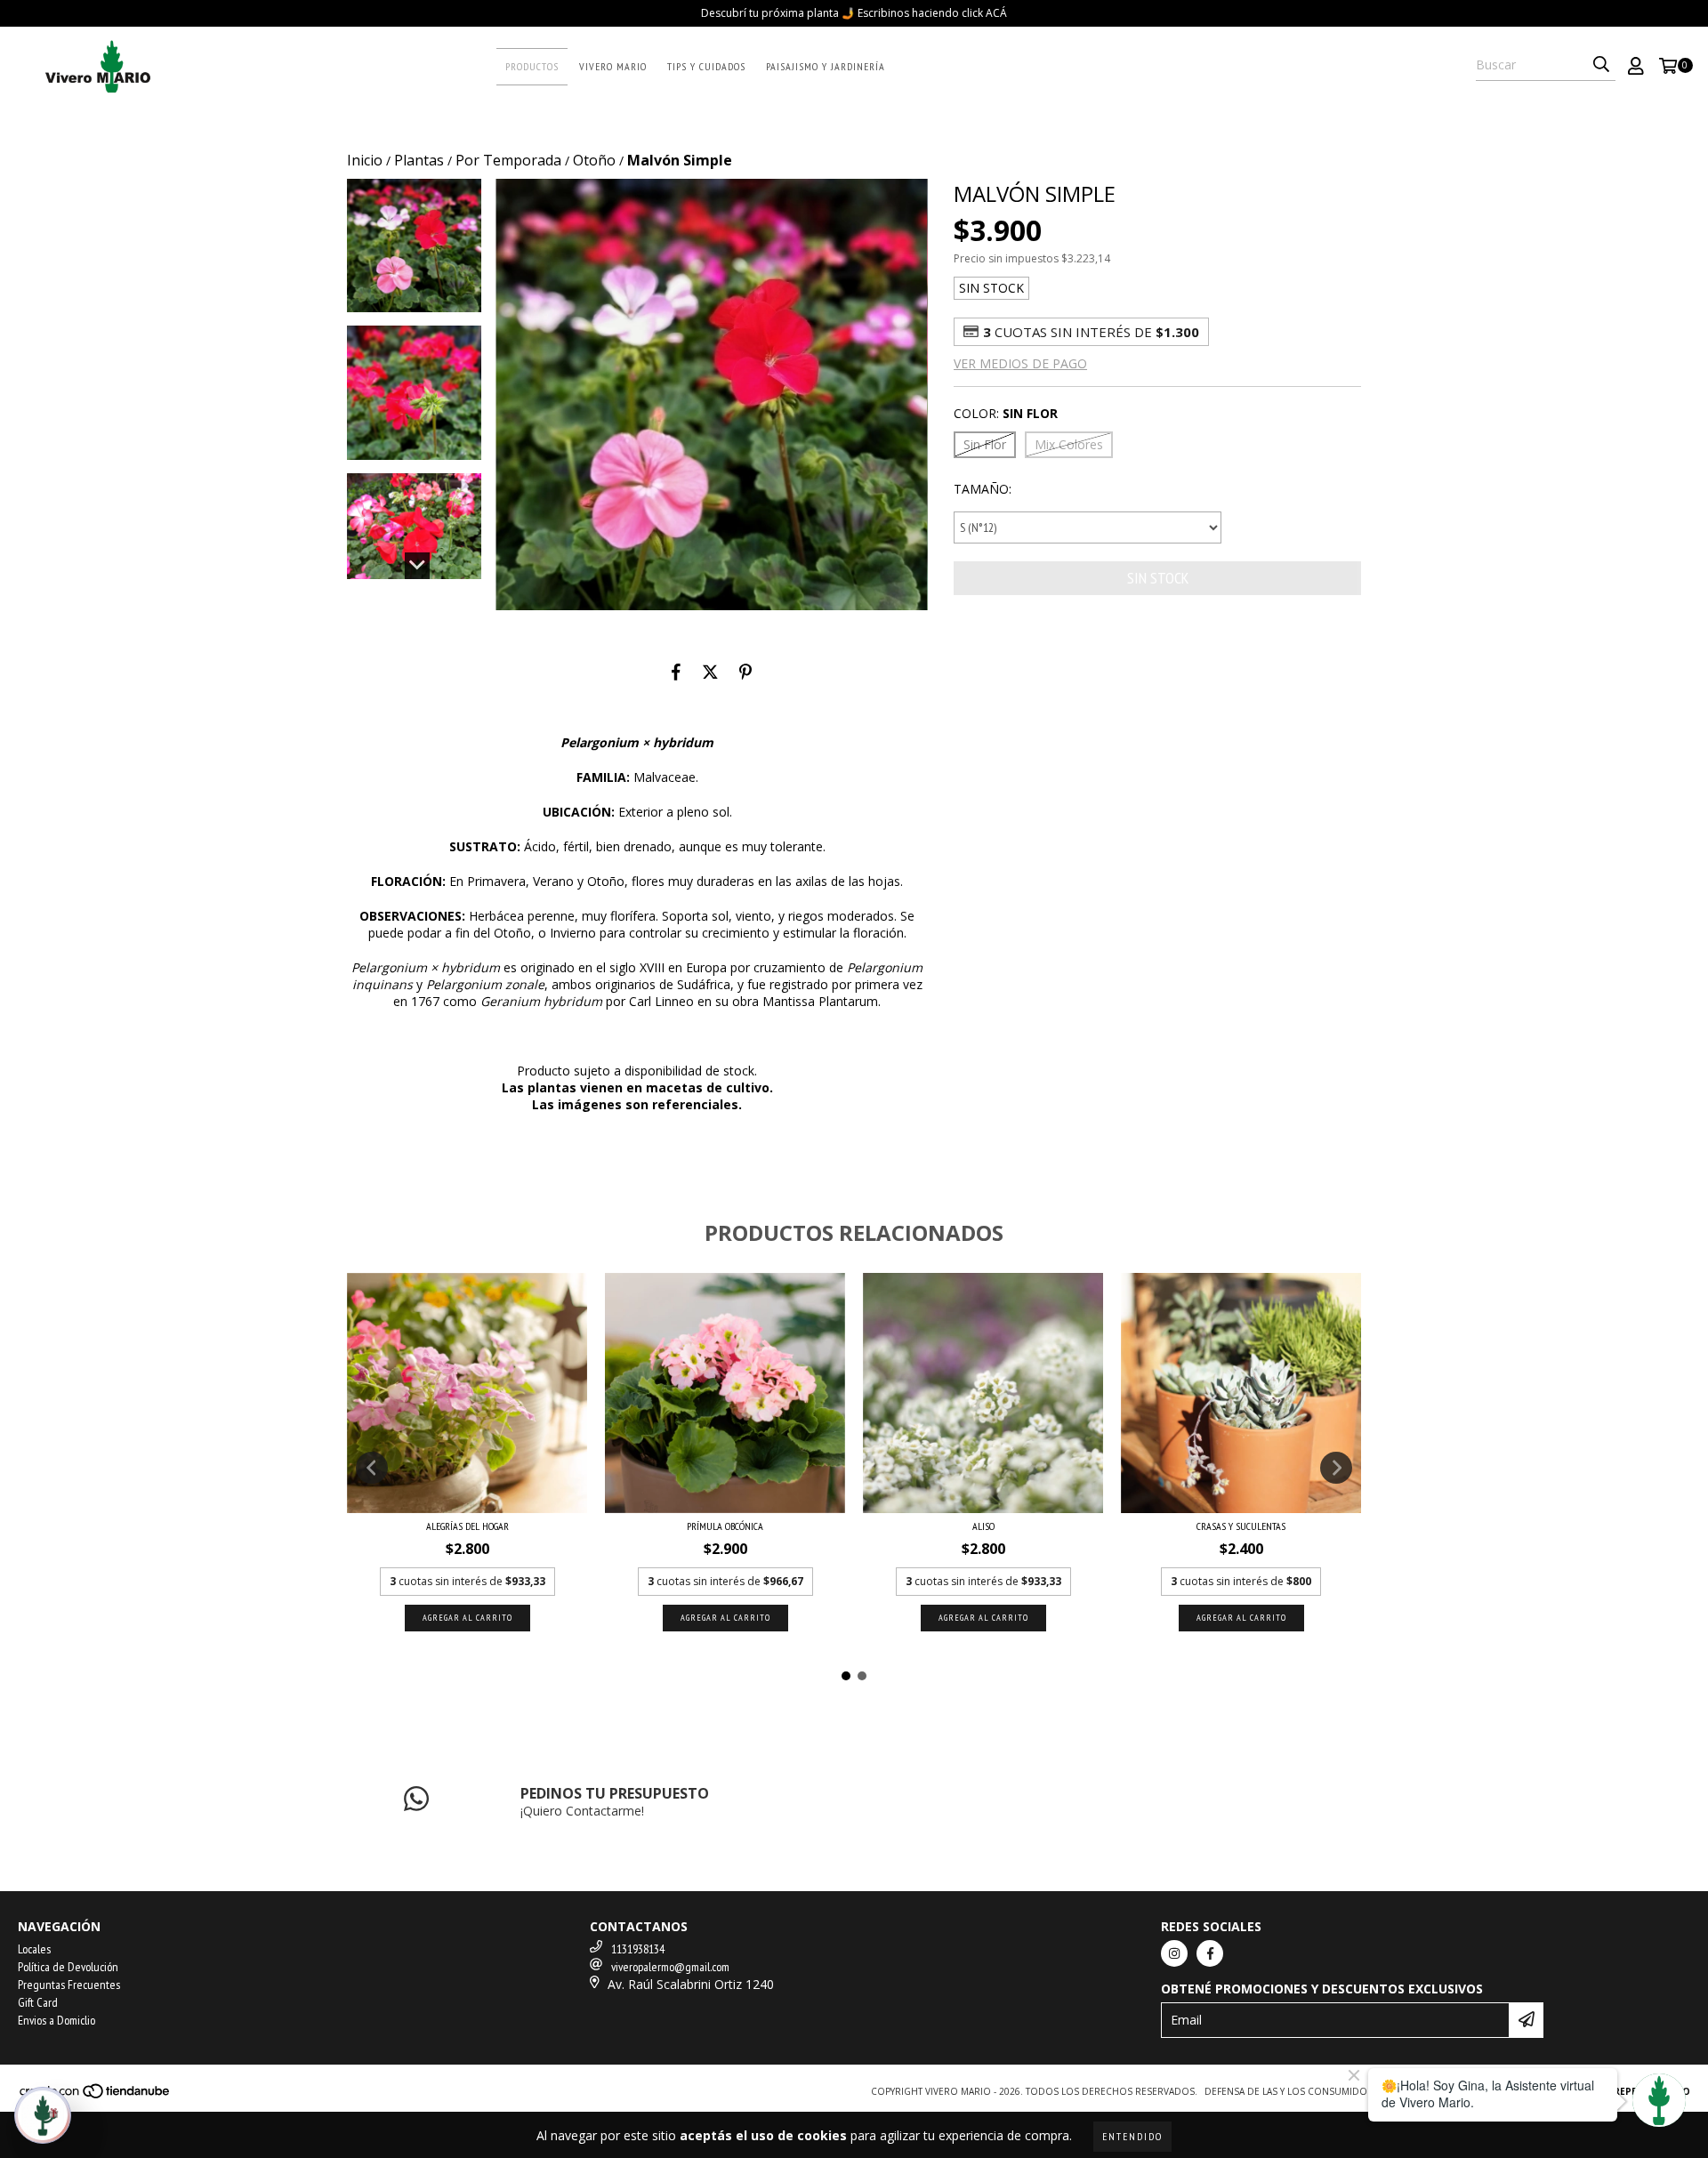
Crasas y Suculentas (1241, 1526)
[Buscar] (1601, 65)
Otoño (594, 160)
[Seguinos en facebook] (1210, 1953)
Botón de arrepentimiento (1619, 2091)
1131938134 (638, 1949)
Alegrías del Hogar (467, 1526)
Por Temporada (508, 160)
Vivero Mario (613, 66)
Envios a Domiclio (56, 2020)
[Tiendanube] (96, 2096)
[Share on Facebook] (676, 672)
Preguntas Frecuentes (69, 1985)
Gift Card (38, 2002)
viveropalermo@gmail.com (670, 1967)
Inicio (365, 160)
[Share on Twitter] (710, 672)
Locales (34, 1949)
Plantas (419, 160)
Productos (532, 66)
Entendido (1132, 2136)
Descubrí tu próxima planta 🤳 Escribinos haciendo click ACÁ (854, 13)
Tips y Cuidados (706, 66)
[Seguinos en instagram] (1174, 1953)
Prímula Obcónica (725, 1526)
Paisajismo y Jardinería (826, 66)
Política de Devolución (68, 1967)
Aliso (983, 1526)
